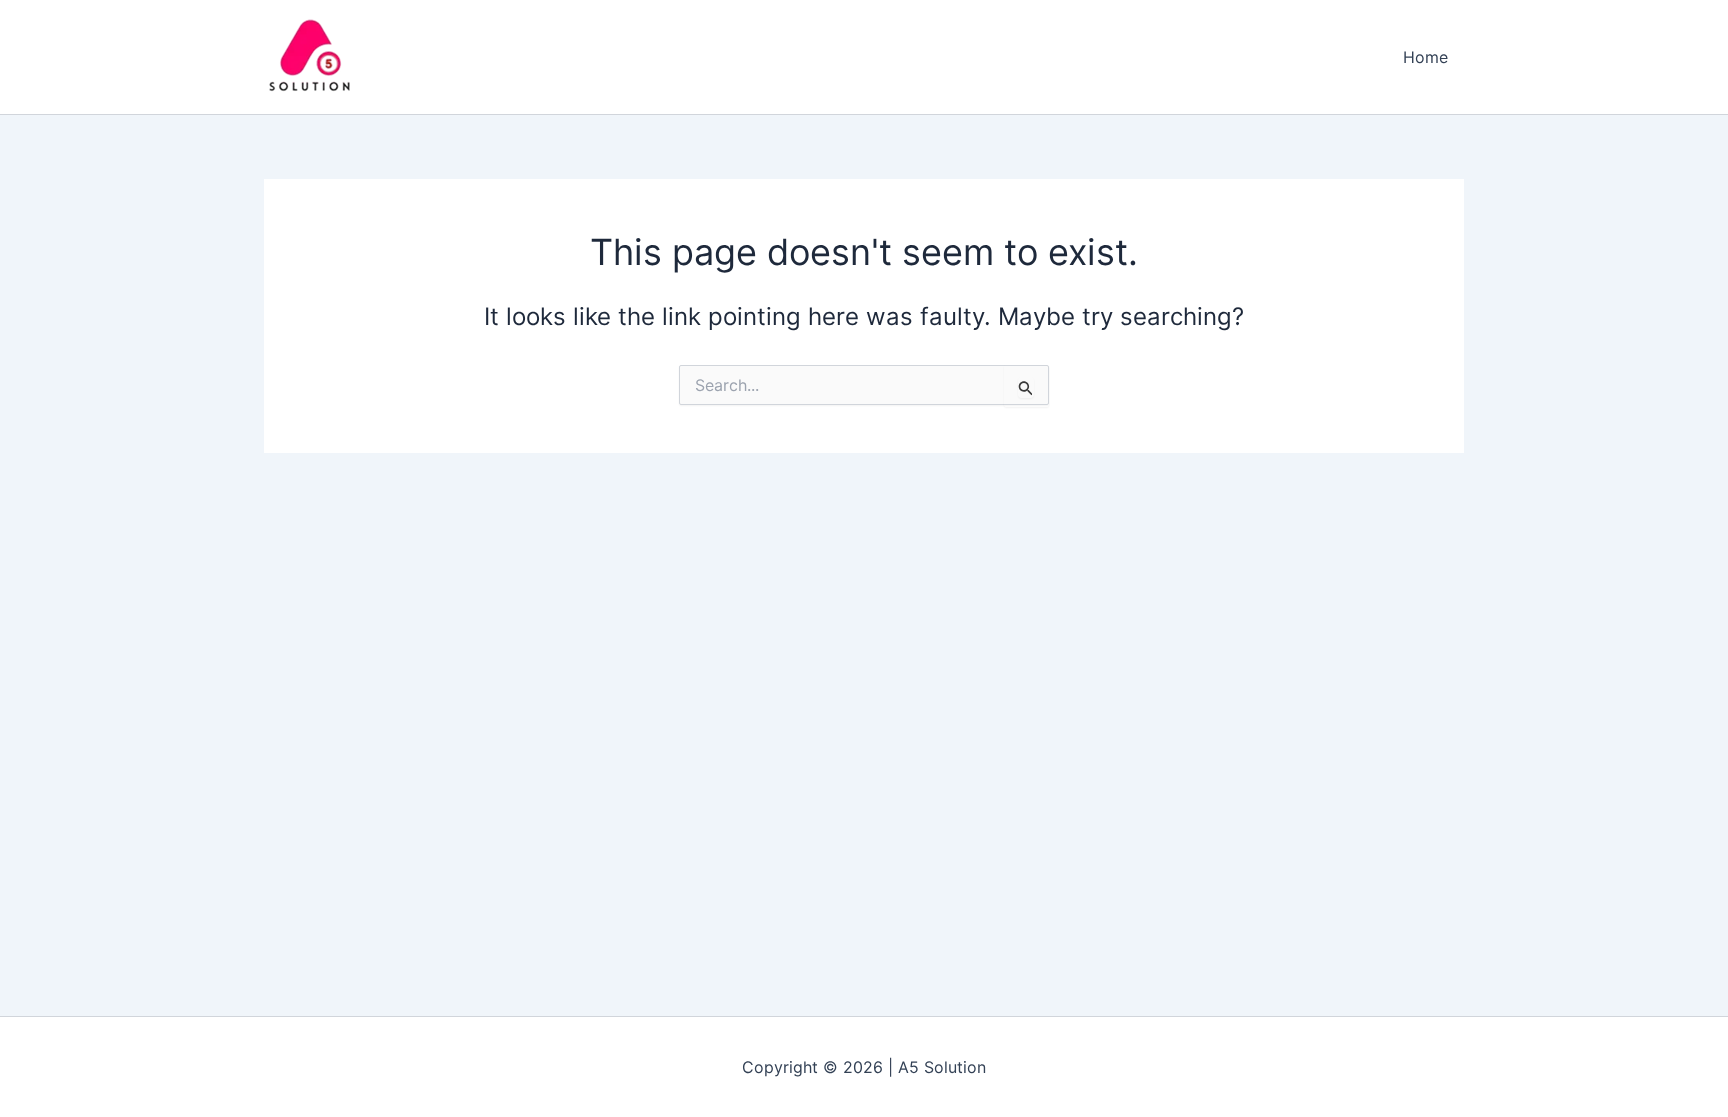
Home (1425, 57)
